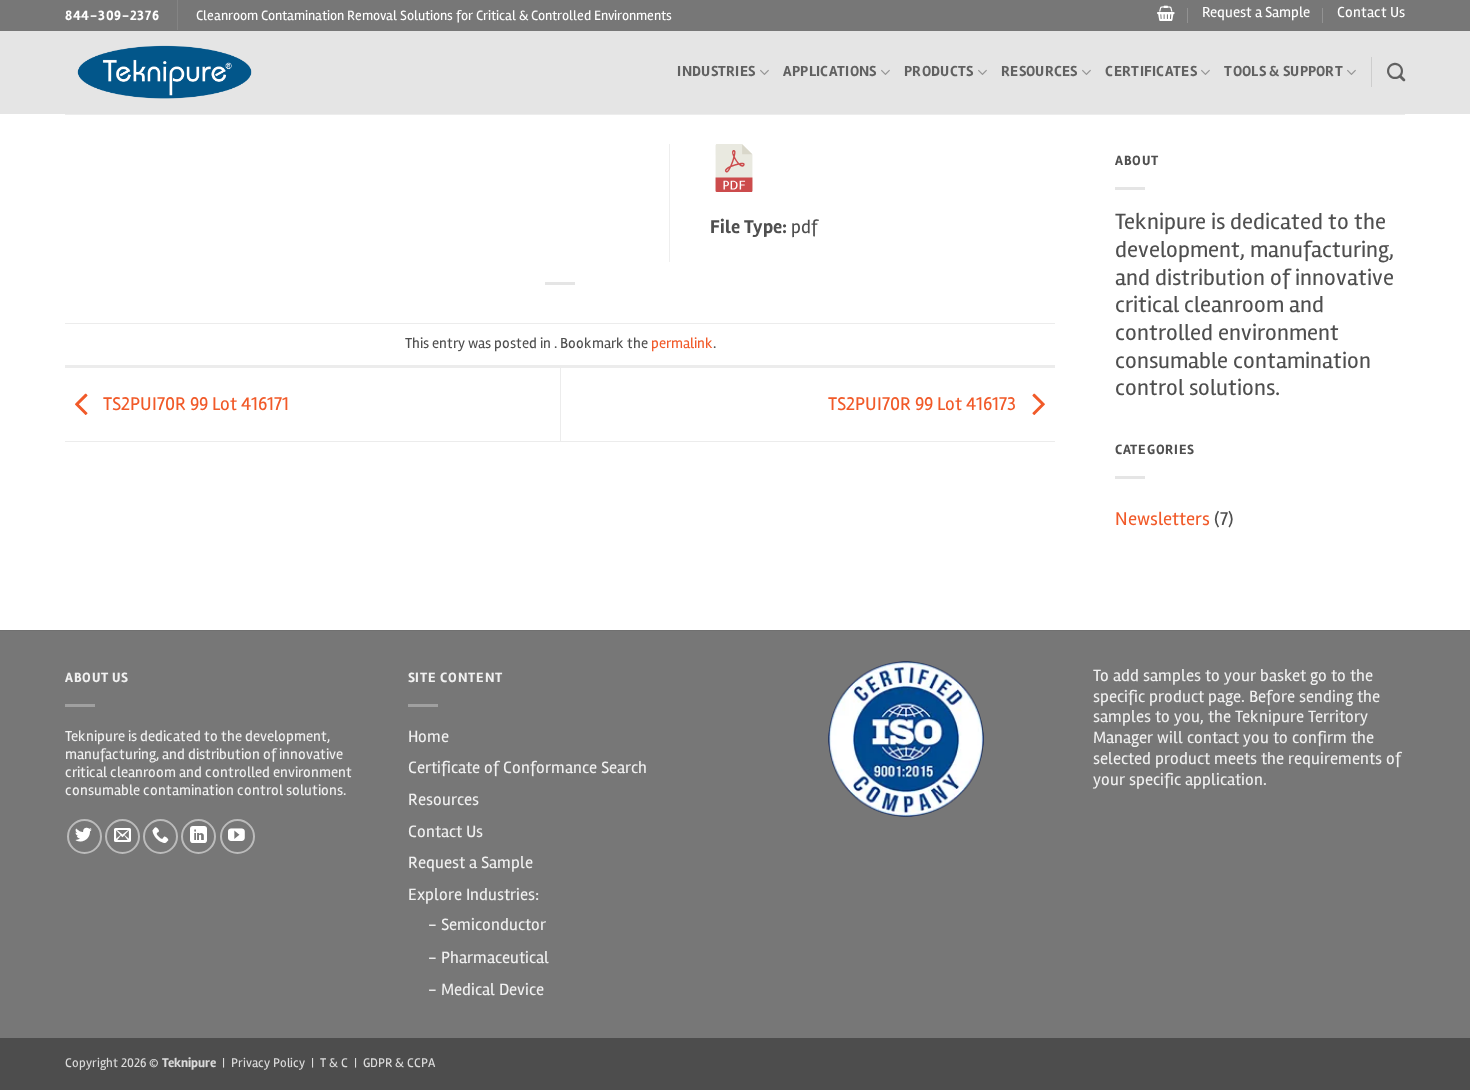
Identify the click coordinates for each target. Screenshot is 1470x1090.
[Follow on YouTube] (237, 836)
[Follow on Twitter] (84, 836)
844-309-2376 (112, 15)
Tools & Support (1283, 71)
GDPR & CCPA (399, 1063)
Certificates (1151, 71)
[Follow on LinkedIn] (198, 836)
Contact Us (1371, 12)
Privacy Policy (268, 1063)
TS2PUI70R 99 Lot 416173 (924, 404)
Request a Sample (1256, 12)
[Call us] (160, 836)
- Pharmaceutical (488, 957)
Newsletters (1162, 519)
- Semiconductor (487, 924)
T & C (334, 1063)
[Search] (1396, 72)
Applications (830, 71)
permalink (682, 343)
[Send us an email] (122, 836)
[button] (1163, 14)
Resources (1039, 71)
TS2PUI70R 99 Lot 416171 (194, 404)
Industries (716, 71)
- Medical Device (486, 989)
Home (428, 736)
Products (938, 71)
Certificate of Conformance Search (527, 767)
